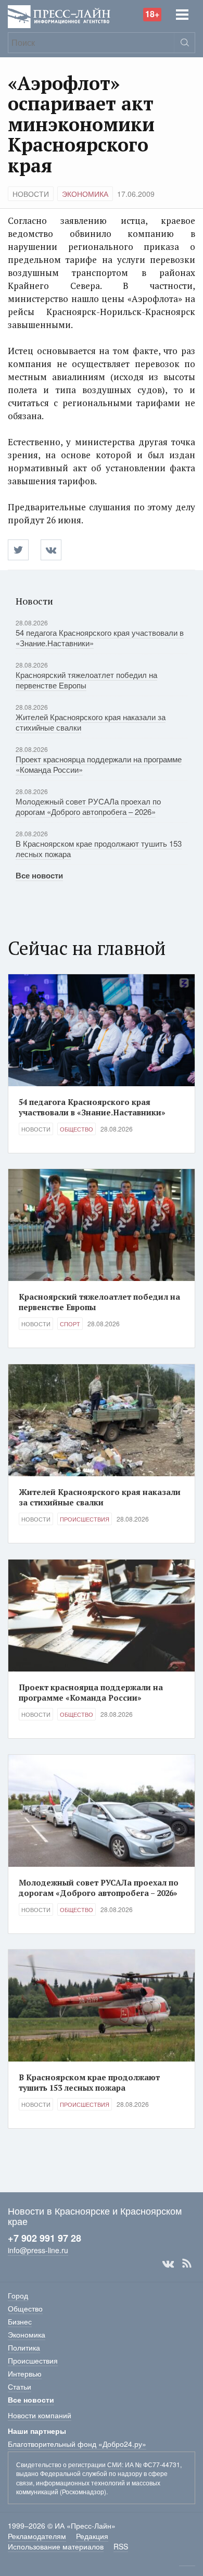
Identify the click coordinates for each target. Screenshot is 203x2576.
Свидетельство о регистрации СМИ (69, 2464)
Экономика (85, 194)
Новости (31, 194)
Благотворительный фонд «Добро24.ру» (77, 2444)
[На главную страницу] (59, 15)
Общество (77, 1129)
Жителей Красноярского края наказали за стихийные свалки (91, 722)
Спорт (70, 1324)
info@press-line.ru (38, 2250)
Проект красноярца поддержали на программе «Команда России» (99, 764)
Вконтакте (168, 2264)
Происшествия (85, 1519)
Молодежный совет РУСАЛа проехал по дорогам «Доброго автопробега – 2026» (88, 806)
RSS (187, 2264)
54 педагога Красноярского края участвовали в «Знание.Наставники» (100, 638)
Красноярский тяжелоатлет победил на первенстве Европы (86, 680)
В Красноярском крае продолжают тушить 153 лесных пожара (99, 849)
